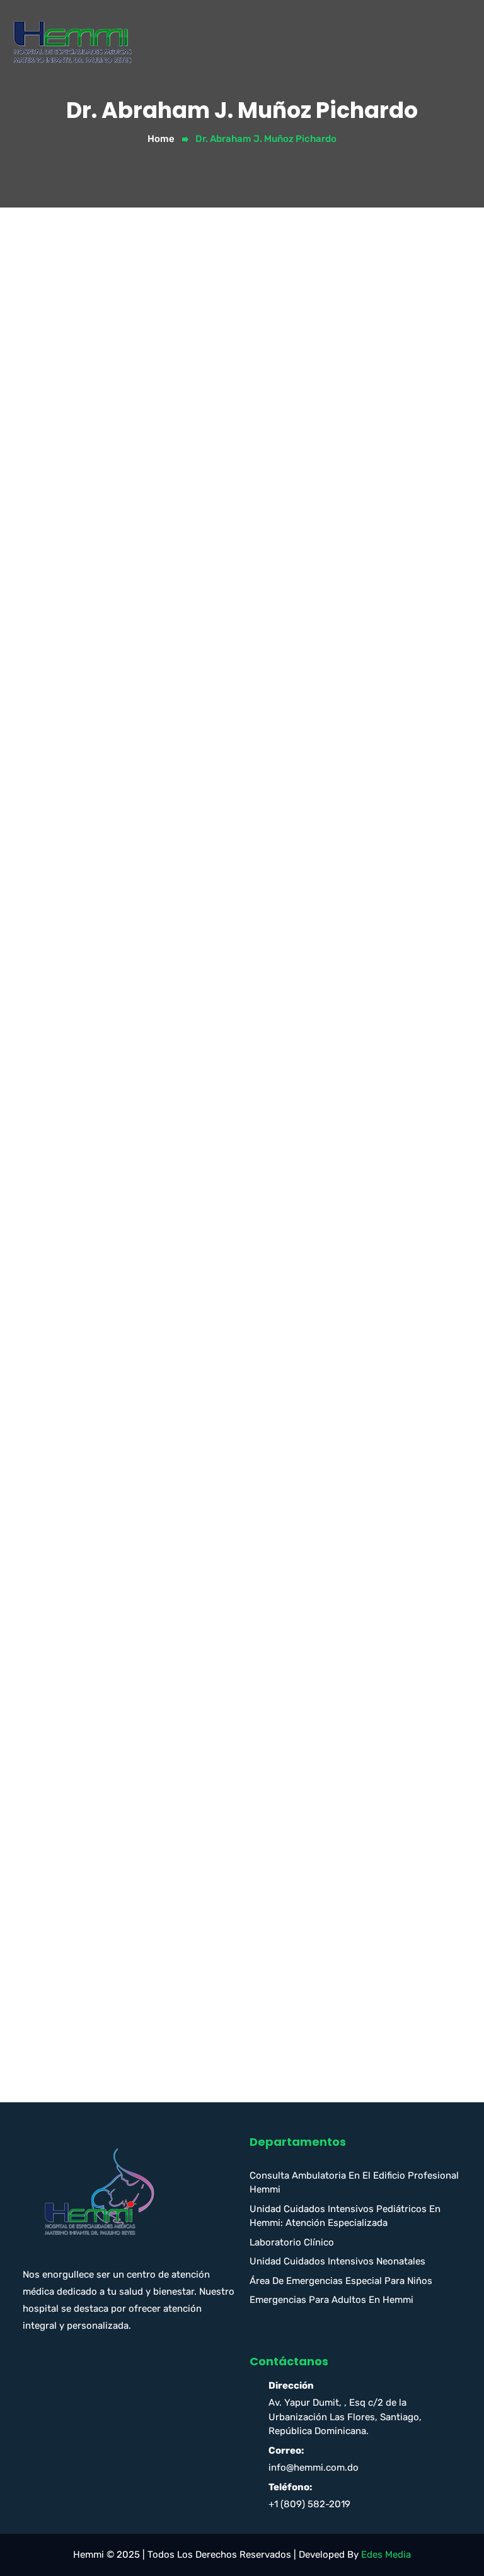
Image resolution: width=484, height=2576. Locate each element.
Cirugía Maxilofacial (86, 1280)
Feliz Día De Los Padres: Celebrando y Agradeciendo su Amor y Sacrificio (205, 1992)
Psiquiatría (66, 1856)
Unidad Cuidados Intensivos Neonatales (337, 2261)
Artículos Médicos (82, 1198)
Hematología (71, 1527)
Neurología (66, 1665)
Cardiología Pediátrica (92, 1226)
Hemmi (120, 867)
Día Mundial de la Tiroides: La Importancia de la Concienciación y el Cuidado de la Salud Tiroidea (218, 2027)
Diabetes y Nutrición (88, 1390)
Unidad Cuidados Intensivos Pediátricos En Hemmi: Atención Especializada (345, 2216)
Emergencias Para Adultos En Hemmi (331, 2300)
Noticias (60, 1692)
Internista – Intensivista (95, 1582)
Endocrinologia (76, 1417)
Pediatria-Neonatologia (95, 1829)
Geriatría (62, 1472)
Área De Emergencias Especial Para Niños (341, 2281)
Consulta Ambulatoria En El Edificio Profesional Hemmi (354, 2183)
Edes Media (386, 2555)
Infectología (69, 1555)
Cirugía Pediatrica (82, 1308)
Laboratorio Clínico (292, 2242)
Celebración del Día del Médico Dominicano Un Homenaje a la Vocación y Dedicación (232, 1965)
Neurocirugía (71, 1637)
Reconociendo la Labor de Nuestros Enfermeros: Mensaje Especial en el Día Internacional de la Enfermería (211, 2069)
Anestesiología (75, 1171)
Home (161, 139)
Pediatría (62, 1774)
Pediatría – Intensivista (94, 1801)
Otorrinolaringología (87, 1747)
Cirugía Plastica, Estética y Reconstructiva (138, 1335)
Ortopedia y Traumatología (102, 1719)
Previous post (69, 950)
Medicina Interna (79, 1610)
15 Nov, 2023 (60, 867)
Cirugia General (77, 1253)
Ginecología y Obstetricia (99, 1500)
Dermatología (73, 1362)
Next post (426, 950)
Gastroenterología (83, 1445)
